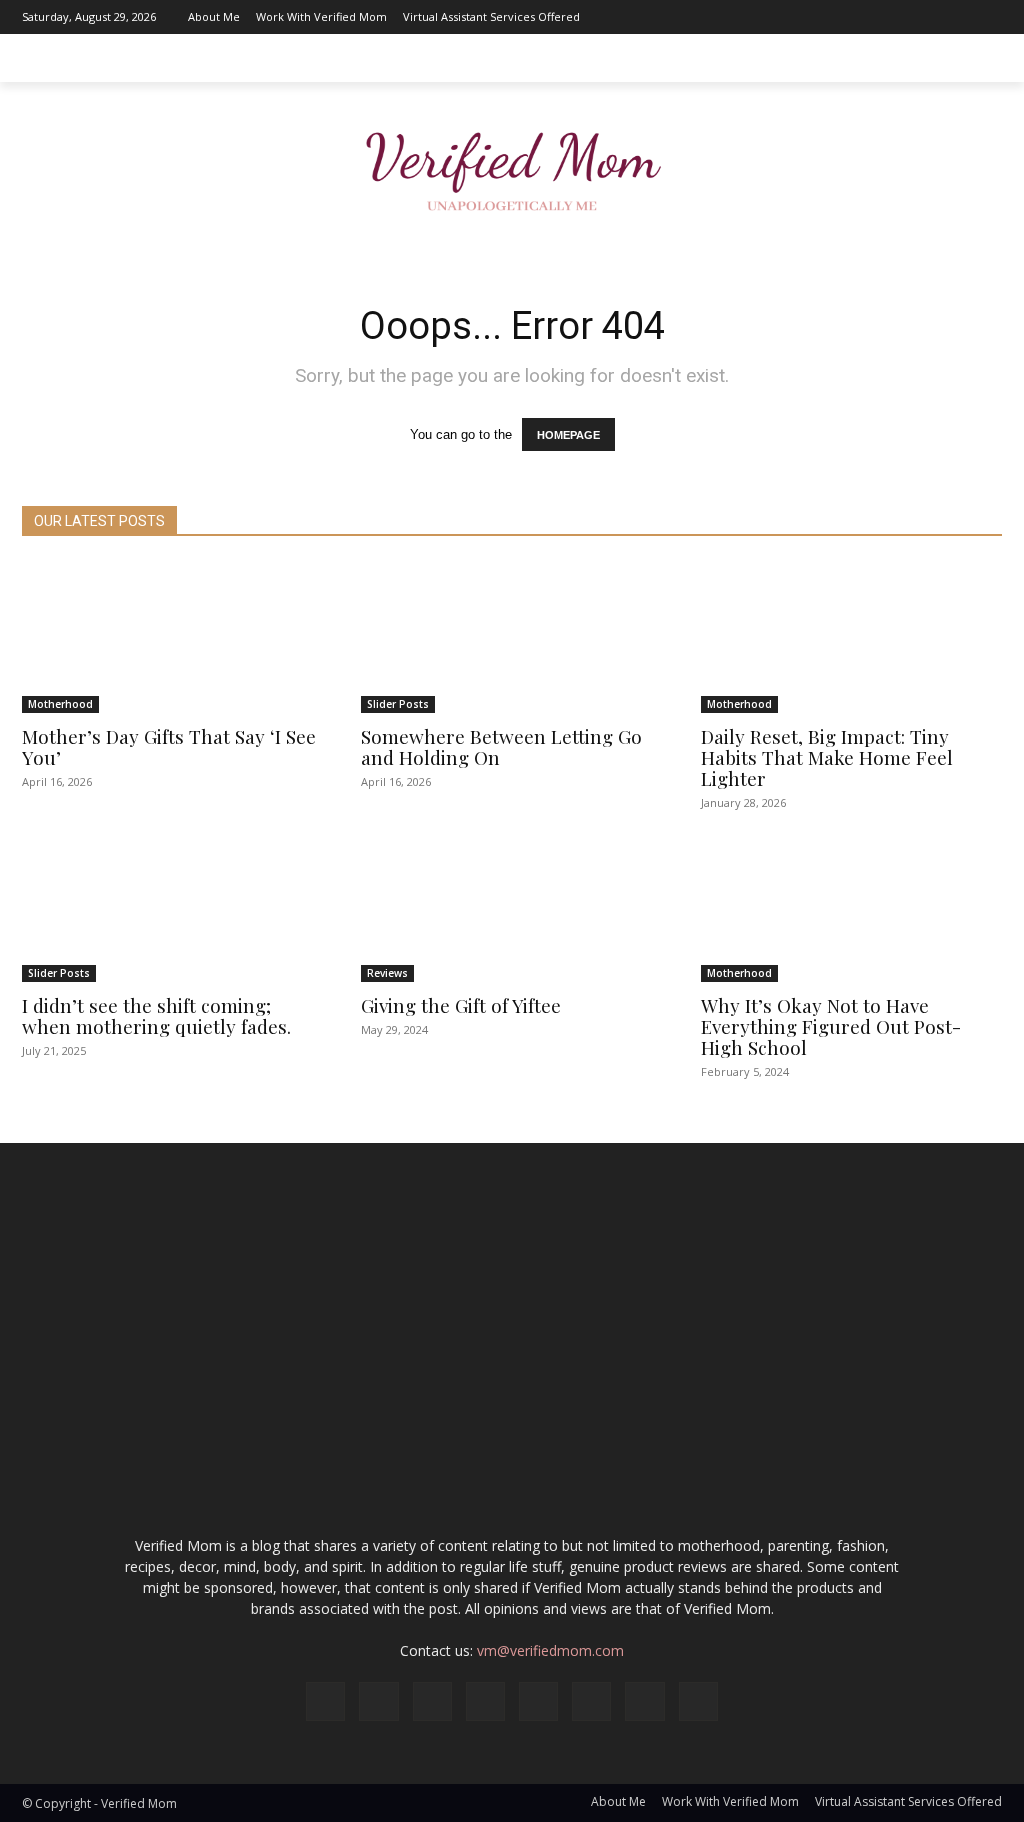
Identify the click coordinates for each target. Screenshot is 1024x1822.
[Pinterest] (897, 17)
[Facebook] (777, 17)
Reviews (387, 973)
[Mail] (867, 17)
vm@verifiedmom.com (550, 1650)
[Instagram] (807, 17)
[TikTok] (927, 17)
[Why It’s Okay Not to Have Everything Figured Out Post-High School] (851, 907)
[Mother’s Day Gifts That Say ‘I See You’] (172, 637)
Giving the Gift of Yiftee (461, 1005)
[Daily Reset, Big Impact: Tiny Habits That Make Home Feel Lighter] (851, 637)
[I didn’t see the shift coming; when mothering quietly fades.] (172, 907)
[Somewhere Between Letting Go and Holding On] (511, 637)
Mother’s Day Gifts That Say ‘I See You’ (169, 746)
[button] (978, 58)
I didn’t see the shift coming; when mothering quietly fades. (156, 1015)
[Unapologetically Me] (512, 165)
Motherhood (60, 704)
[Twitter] (957, 17)
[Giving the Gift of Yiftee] (511, 907)
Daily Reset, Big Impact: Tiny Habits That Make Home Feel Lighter (827, 757)
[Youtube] (987, 17)
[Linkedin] (837, 17)
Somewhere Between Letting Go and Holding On (501, 746)
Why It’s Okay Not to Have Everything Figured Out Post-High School (831, 1026)
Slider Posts (398, 704)
